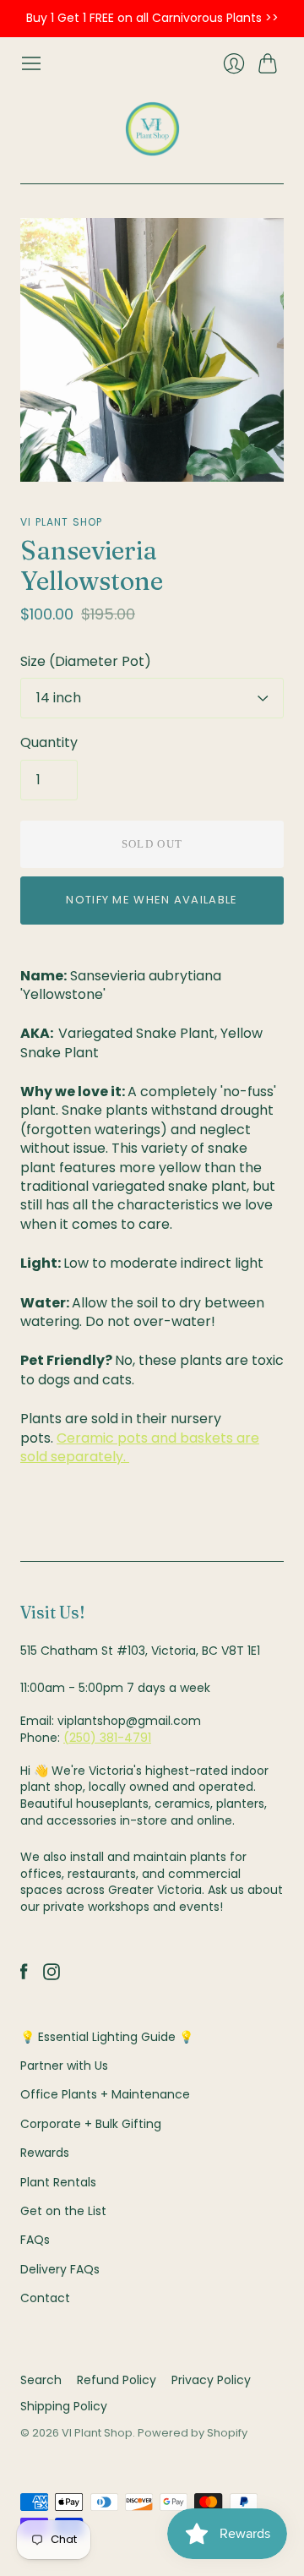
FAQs (35, 2240)
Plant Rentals (58, 2182)
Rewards (45, 2153)
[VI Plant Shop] (152, 129)
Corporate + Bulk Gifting (91, 2124)
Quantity (49, 743)
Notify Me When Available (152, 900)
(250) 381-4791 (107, 1738)
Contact (45, 2298)
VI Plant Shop (62, 522)
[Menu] (31, 63)
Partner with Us (64, 2066)
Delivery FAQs (60, 2269)
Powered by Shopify (193, 2433)
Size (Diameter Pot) (86, 662)
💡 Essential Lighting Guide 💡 (107, 2037)
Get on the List (63, 2211)
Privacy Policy (211, 2380)
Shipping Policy (64, 2406)
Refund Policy (117, 2380)
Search (41, 2380)
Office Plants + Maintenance (105, 2094)
